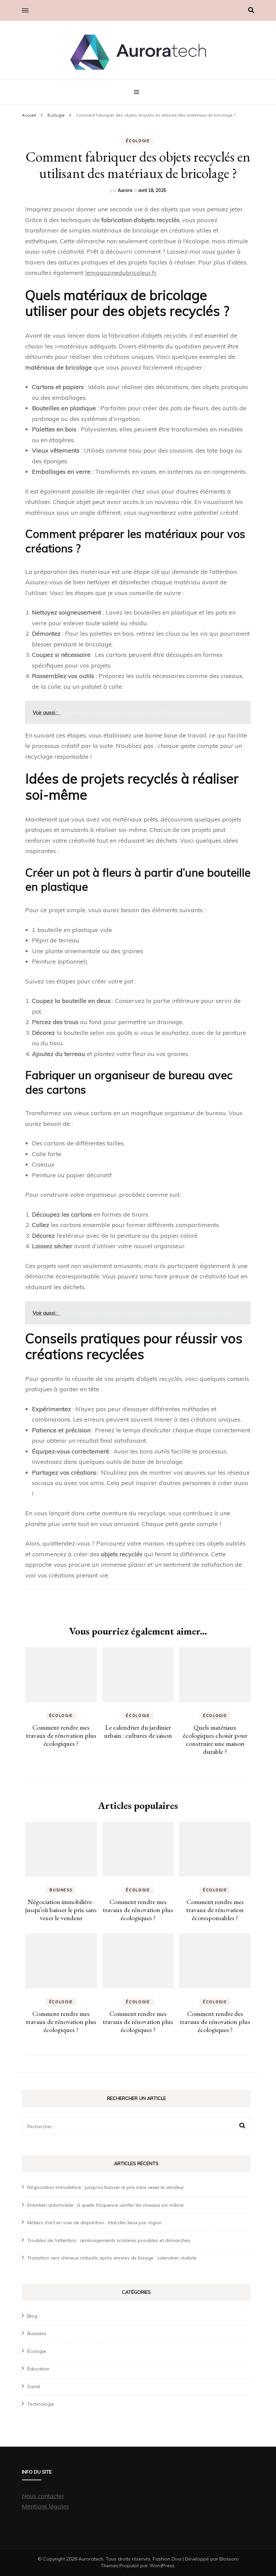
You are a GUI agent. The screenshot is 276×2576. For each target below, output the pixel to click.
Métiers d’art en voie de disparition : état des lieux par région (95, 2223)
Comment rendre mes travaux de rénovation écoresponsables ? (215, 1910)
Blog (32, 2316)
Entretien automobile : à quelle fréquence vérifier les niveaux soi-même (106, 2205)
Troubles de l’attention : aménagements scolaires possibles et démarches (109, 2240)
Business (61, 1890)
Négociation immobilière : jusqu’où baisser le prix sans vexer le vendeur (61, 1910)
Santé (34, 2387)
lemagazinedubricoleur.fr (121, 273)
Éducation (38, 2369)
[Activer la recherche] (251, 10)
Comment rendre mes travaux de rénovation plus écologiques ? (61, 1735)
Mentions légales (45, 2506)
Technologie (41, 2404)
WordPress (162, 2566)
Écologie (138, 141)
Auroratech (91, 2559)
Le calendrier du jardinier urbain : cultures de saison (138, 1731)
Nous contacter (43, 2496)
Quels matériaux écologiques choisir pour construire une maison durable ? (215, 1739)
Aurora (125, 190)
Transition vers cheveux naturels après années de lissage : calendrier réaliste (112, 2258)
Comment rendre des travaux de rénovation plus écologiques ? (215, 2022)
